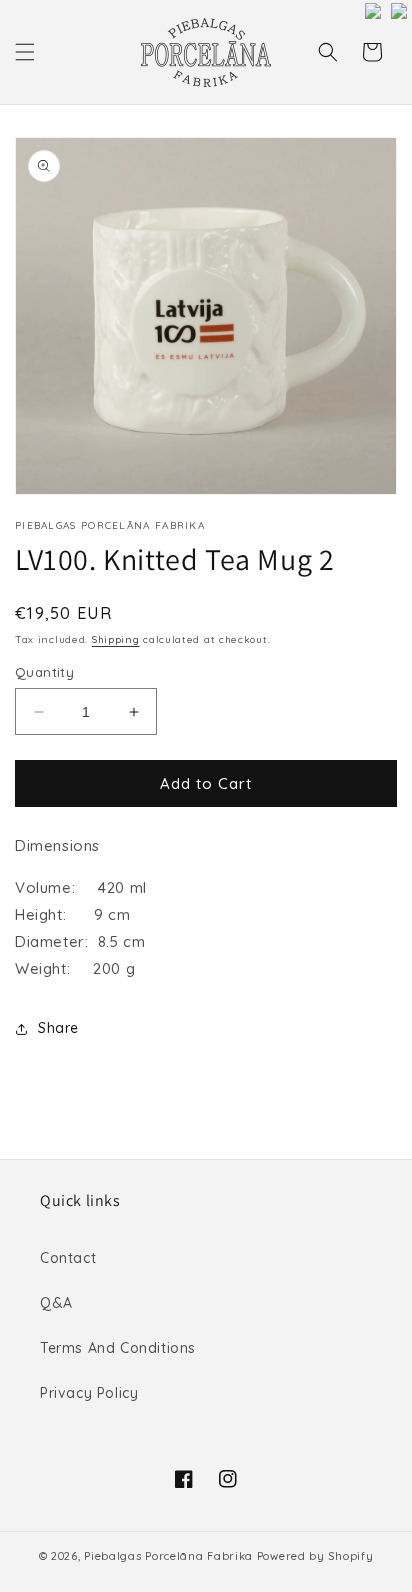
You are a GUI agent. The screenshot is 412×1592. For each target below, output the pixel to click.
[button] (25, 52)
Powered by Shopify (315, 1556)
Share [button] (58, 1028)
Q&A (56, 1303)
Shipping (116, 639)
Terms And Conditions (118, 1348)
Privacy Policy (89, 1393)
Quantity (44, 672)
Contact (68, 1258)
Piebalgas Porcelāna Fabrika (168, 1556)
